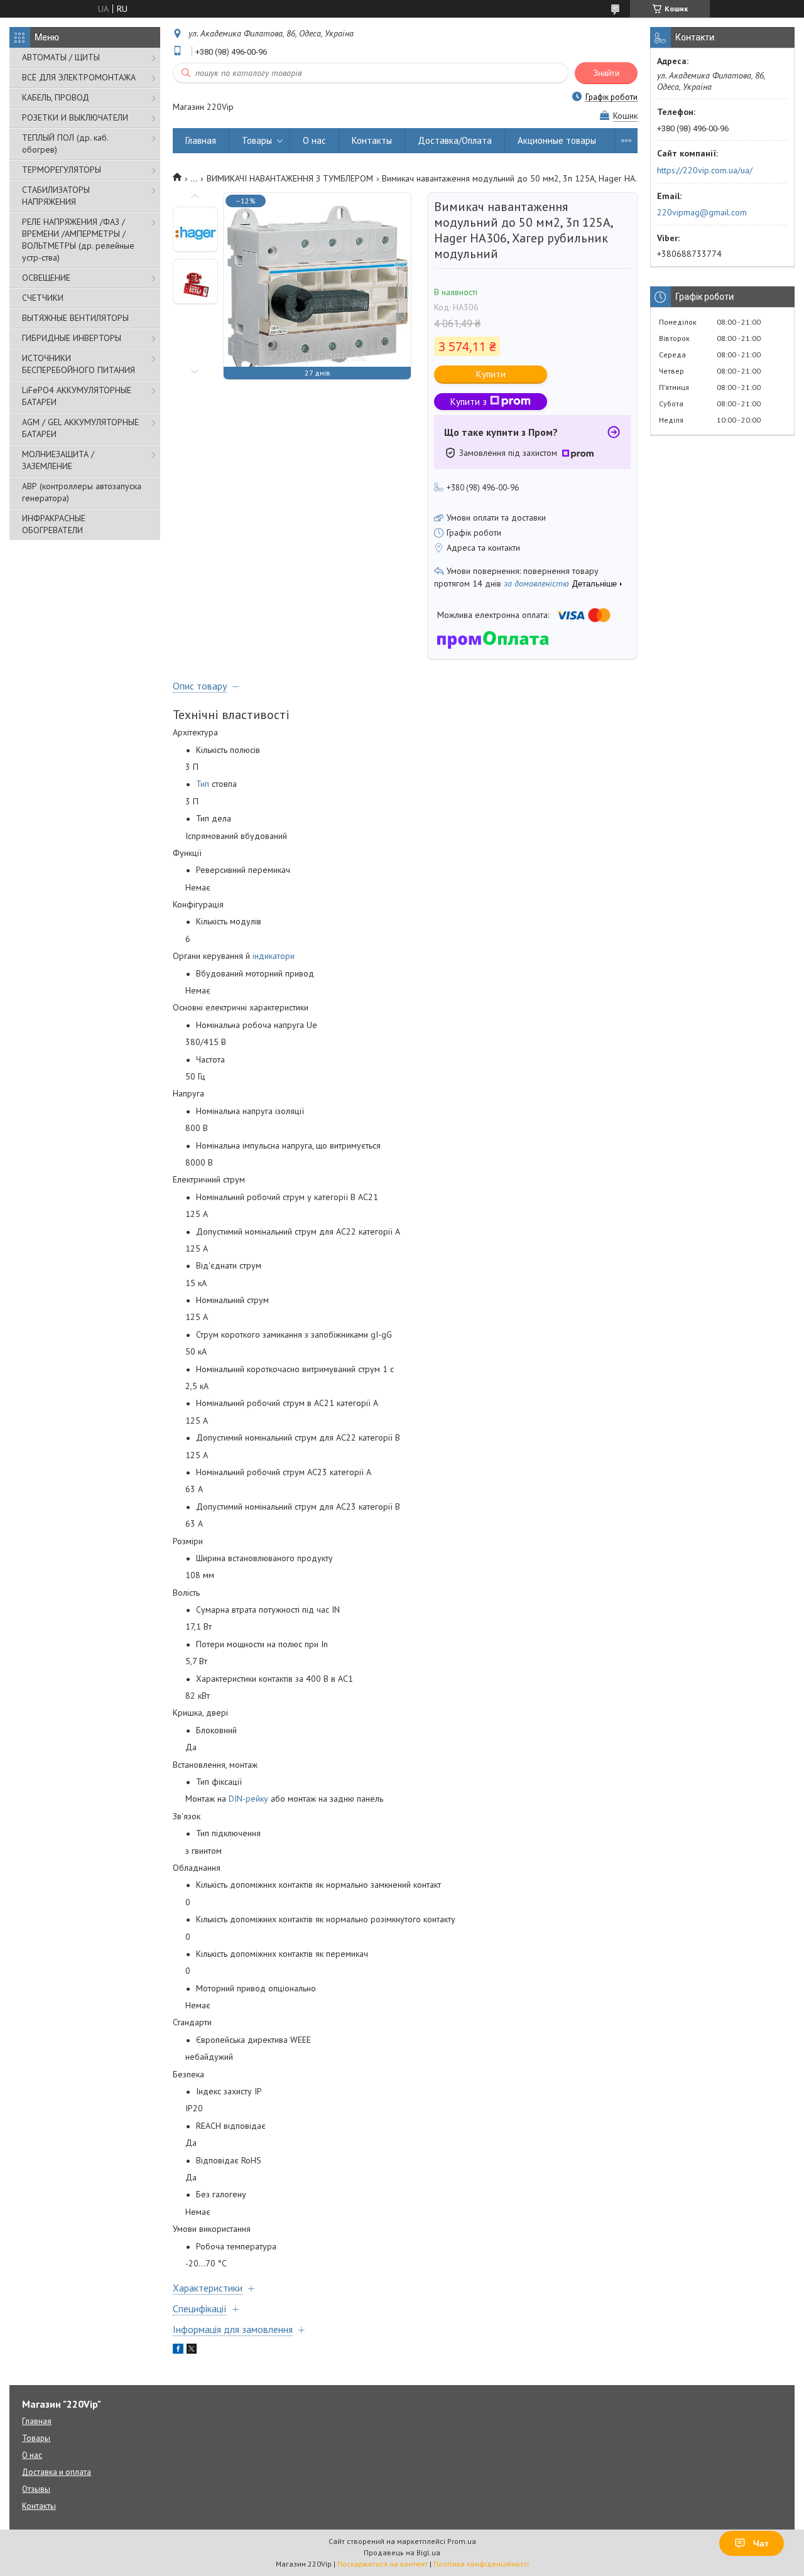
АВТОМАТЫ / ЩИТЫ (61, 57)
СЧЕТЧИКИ (43, 298)
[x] (192, 2351)
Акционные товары (557, 140)
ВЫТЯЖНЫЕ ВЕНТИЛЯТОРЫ (75, 318)
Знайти (606, 73)
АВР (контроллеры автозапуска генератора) (82, 492)
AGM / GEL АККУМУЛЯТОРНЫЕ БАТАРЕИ (80, 428)
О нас (314, 140)
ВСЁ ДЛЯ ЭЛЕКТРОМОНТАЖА (79, 77)
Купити (491, 374)
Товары (257, 140)
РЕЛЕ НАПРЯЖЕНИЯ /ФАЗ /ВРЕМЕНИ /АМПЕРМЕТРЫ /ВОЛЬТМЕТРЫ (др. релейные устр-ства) (78, 240)
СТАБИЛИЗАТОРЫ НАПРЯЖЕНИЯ (56, 196)
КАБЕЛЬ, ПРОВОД (56, 97)
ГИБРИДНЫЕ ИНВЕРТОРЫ (72, 338)
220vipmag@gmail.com (702, 212)
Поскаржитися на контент (383, 2564)
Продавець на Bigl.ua (402, 2552)
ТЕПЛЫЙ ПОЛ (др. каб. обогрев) (65, 143)
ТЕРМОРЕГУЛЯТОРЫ (62, 170)
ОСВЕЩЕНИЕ (46, 278)
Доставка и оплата (57, 2472)
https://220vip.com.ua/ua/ (705, 170)
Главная (201, 140)
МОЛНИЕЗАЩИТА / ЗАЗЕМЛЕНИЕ (58, 460)
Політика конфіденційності (481, 2564)
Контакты (372, 140)
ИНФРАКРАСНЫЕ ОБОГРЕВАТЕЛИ (54, 524)
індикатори (274, 956)
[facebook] (178, 2351)
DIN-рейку (248, 1799)
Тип (203, 784)
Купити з (469, 402)
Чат (761, 2543)
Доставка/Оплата (455, 140)
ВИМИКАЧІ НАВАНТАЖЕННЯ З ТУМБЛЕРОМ (290, 178)
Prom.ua (462, 2541)
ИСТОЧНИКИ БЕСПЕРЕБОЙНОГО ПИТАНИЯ (79, 364)
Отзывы (36, 2489)
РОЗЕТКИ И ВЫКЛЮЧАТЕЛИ (75, 117)
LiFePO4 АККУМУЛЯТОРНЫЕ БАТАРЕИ (77, 396)
